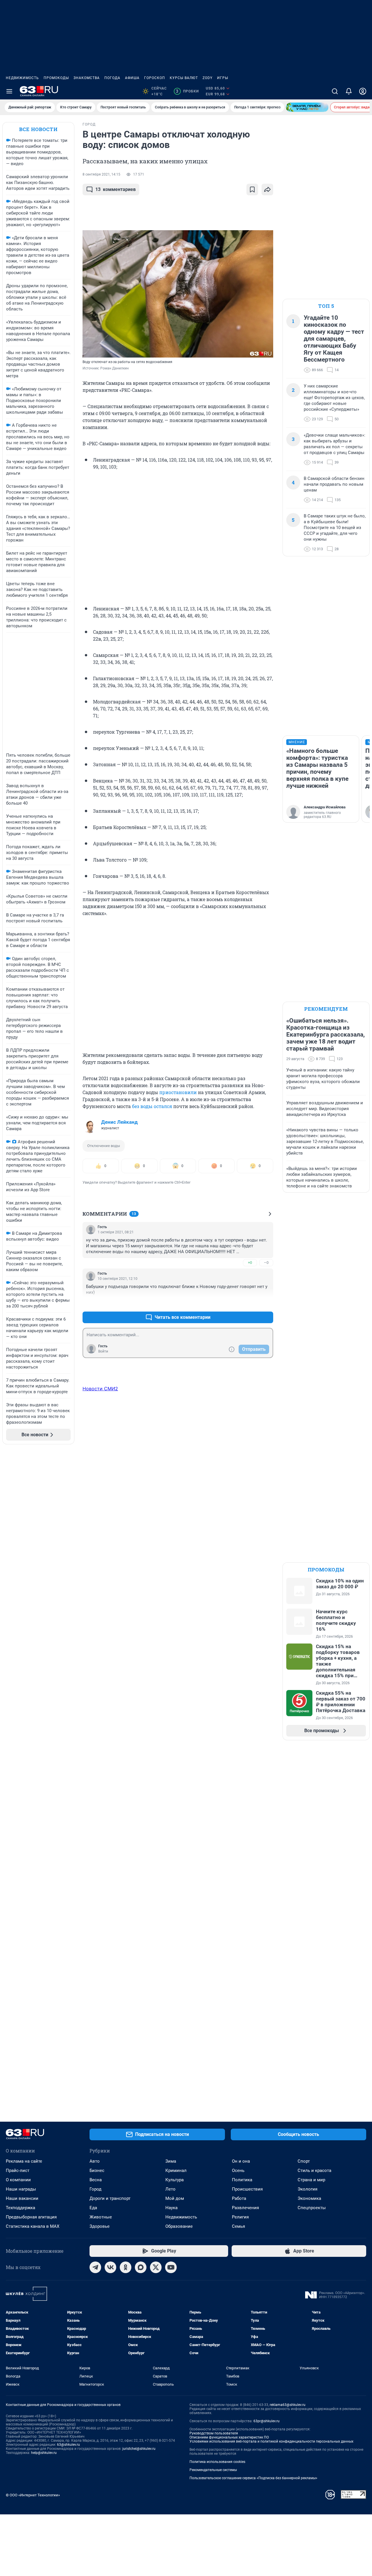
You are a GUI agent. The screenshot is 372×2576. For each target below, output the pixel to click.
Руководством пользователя (214, 2433)
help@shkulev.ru (44, 2453)
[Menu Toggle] (9, 91)
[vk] (110, 2267)
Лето (170, 2189)
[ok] (126, 2267)
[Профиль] (363, 91)
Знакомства (87, 78)
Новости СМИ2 (100, 1389)
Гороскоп (155, 78)
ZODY (208, 78)
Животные (101, 2217)
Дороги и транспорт (110, 2198)
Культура (175, 2180)
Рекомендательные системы (213, 2470)
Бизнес (97, 2171)
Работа (239, 2198)
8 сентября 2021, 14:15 (101, 174)
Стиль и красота (314, 2171)
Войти (103, 1351)
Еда (93, 2208)
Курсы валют (184, 78)
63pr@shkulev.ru (267, 2421)
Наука (171, 2208)
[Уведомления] (349, 91)
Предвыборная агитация (31, 2217)
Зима (171, 2161)
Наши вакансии (22, 2198)
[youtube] (171, 2267)
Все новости (38, 129)
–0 (266, 1263)
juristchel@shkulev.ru (139, 2449)
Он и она (241, 2161)
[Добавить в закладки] (252, 190)
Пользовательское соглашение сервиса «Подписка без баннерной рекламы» (253, 2478)
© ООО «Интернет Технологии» (33, 2495)
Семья (238, 2226)
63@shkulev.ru (68, 2445)
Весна (96, 2180)
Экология (307, 2189)
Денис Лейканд (119, 1122)
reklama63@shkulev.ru (288, 2405)
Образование (179, 2226)
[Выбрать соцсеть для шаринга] (267, 190)
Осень (238, 2171)
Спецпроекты (312, 2208)
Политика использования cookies (217, 2462)
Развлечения (245, 2208)
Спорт (304, 2161)
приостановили (178, 1092)
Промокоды (56, 78)
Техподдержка (20, 2208)
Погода (112, 78)
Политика (242, 2180)
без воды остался (152, 1106)
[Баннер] (307, 107)
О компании (18, 2180)
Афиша (132, 78)
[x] (156, 2267)
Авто (95, 2161)
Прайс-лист (18, 2171)
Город (95, 2189)
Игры (223, 78)
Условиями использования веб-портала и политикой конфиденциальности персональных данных (271, 2441)
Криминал (176, 2171)
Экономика (309, 2198)
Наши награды (21, 2189)
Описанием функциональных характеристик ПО (229, 2437)
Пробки (187, 91)
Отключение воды (104, 1146)
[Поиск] (335, 91)
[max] (141, 2267)
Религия (240, 2217)
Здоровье (100, 2226)
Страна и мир (311, 2180)
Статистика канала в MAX (33, 2226)
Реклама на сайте (24, 2161)
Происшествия (247, 2189)
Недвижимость (22, 78)
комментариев (116, 189)
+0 (250, 1263)
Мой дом (175, 2198)
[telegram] (95, 2267)
